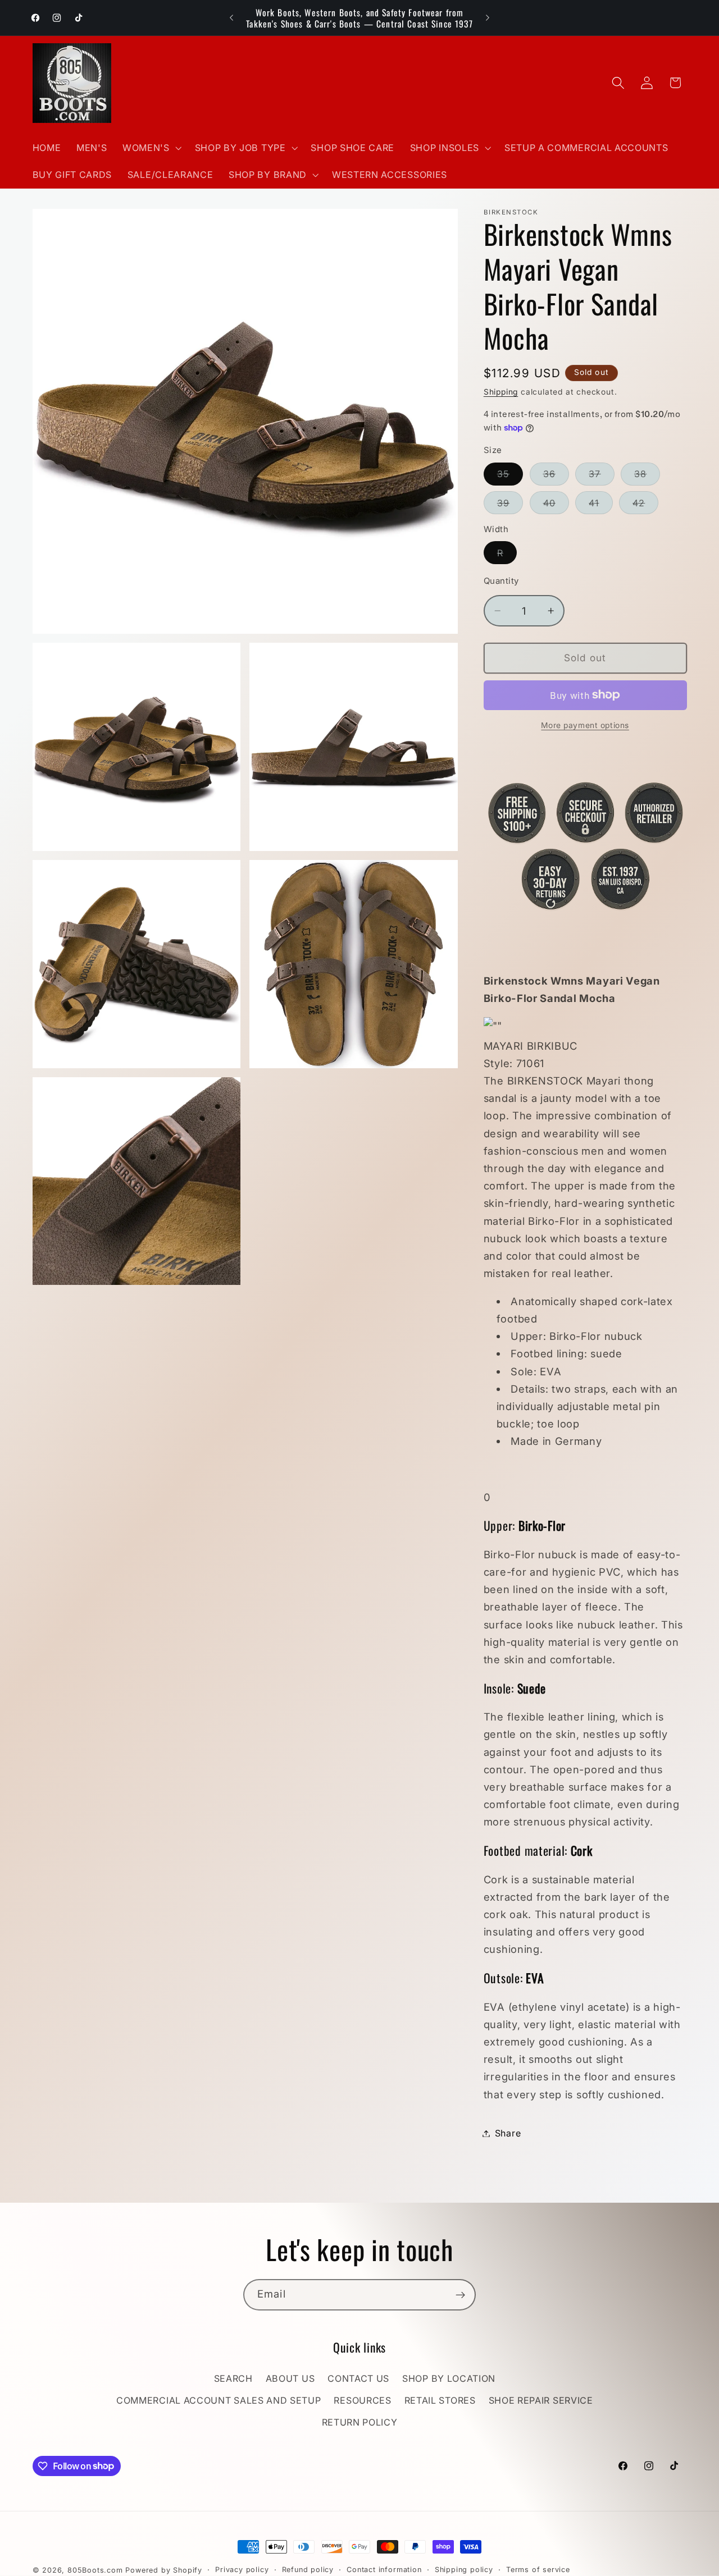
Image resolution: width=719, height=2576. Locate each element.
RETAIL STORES (440, 2401)
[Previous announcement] (231, 18)
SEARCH (233, 2379)
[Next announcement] (488, 18)
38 (647, 477)
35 (510, 477)
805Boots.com (95, 2570)
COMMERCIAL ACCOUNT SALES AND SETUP (219, 2401)
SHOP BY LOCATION (449, 2379)
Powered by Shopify (164, 2570)
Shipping (501, 392)
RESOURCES (362, 2401)
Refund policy (308, 2570)
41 (600, 505)
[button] (151, 148)
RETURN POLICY (360, 2422)
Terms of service (538, 2570)
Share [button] (508, 2133)
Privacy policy (242, 2570)
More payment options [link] (585, 725)
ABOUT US (290, 2379)
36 (556, 477)
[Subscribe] (460, 2295)
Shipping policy (464, 2570)
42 (645, 505)
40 (556, 505)
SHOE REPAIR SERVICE (541, 2401)
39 (510, 505)
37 (601, 477)
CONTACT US (358, 2379)
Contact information (384, 2570)
